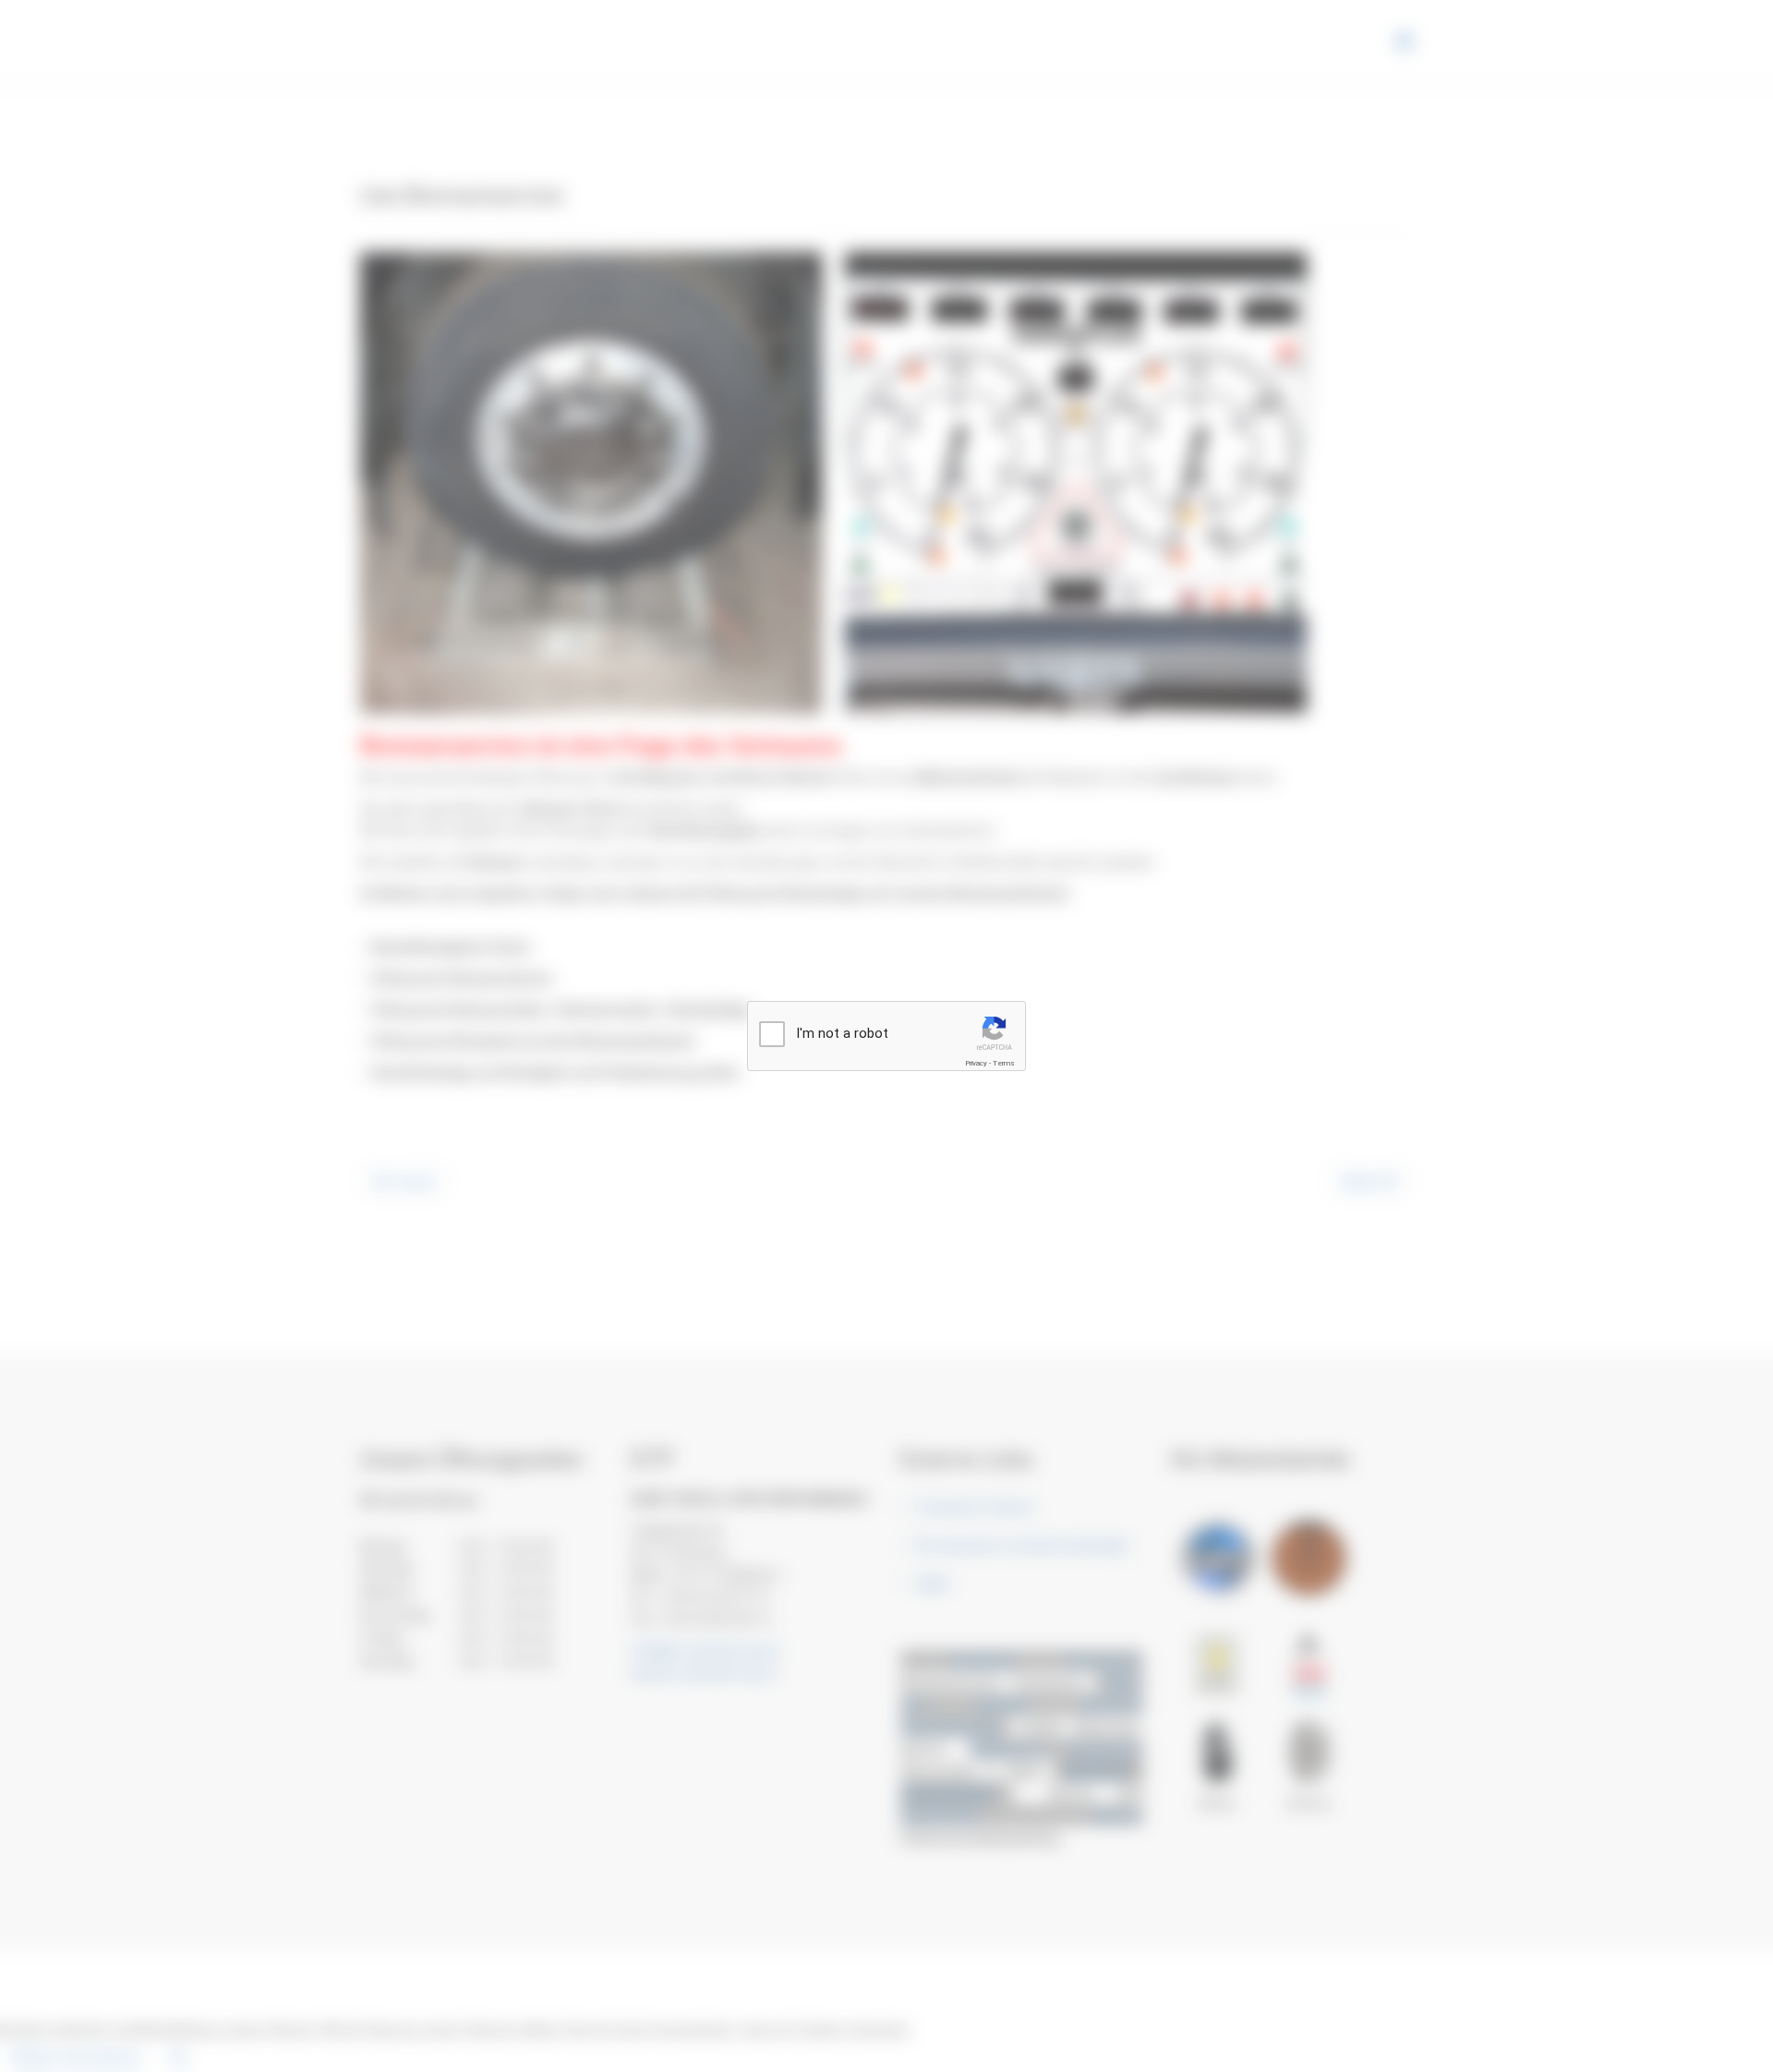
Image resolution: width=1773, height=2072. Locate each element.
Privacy (976, 1063)
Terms (1004, 1063)
